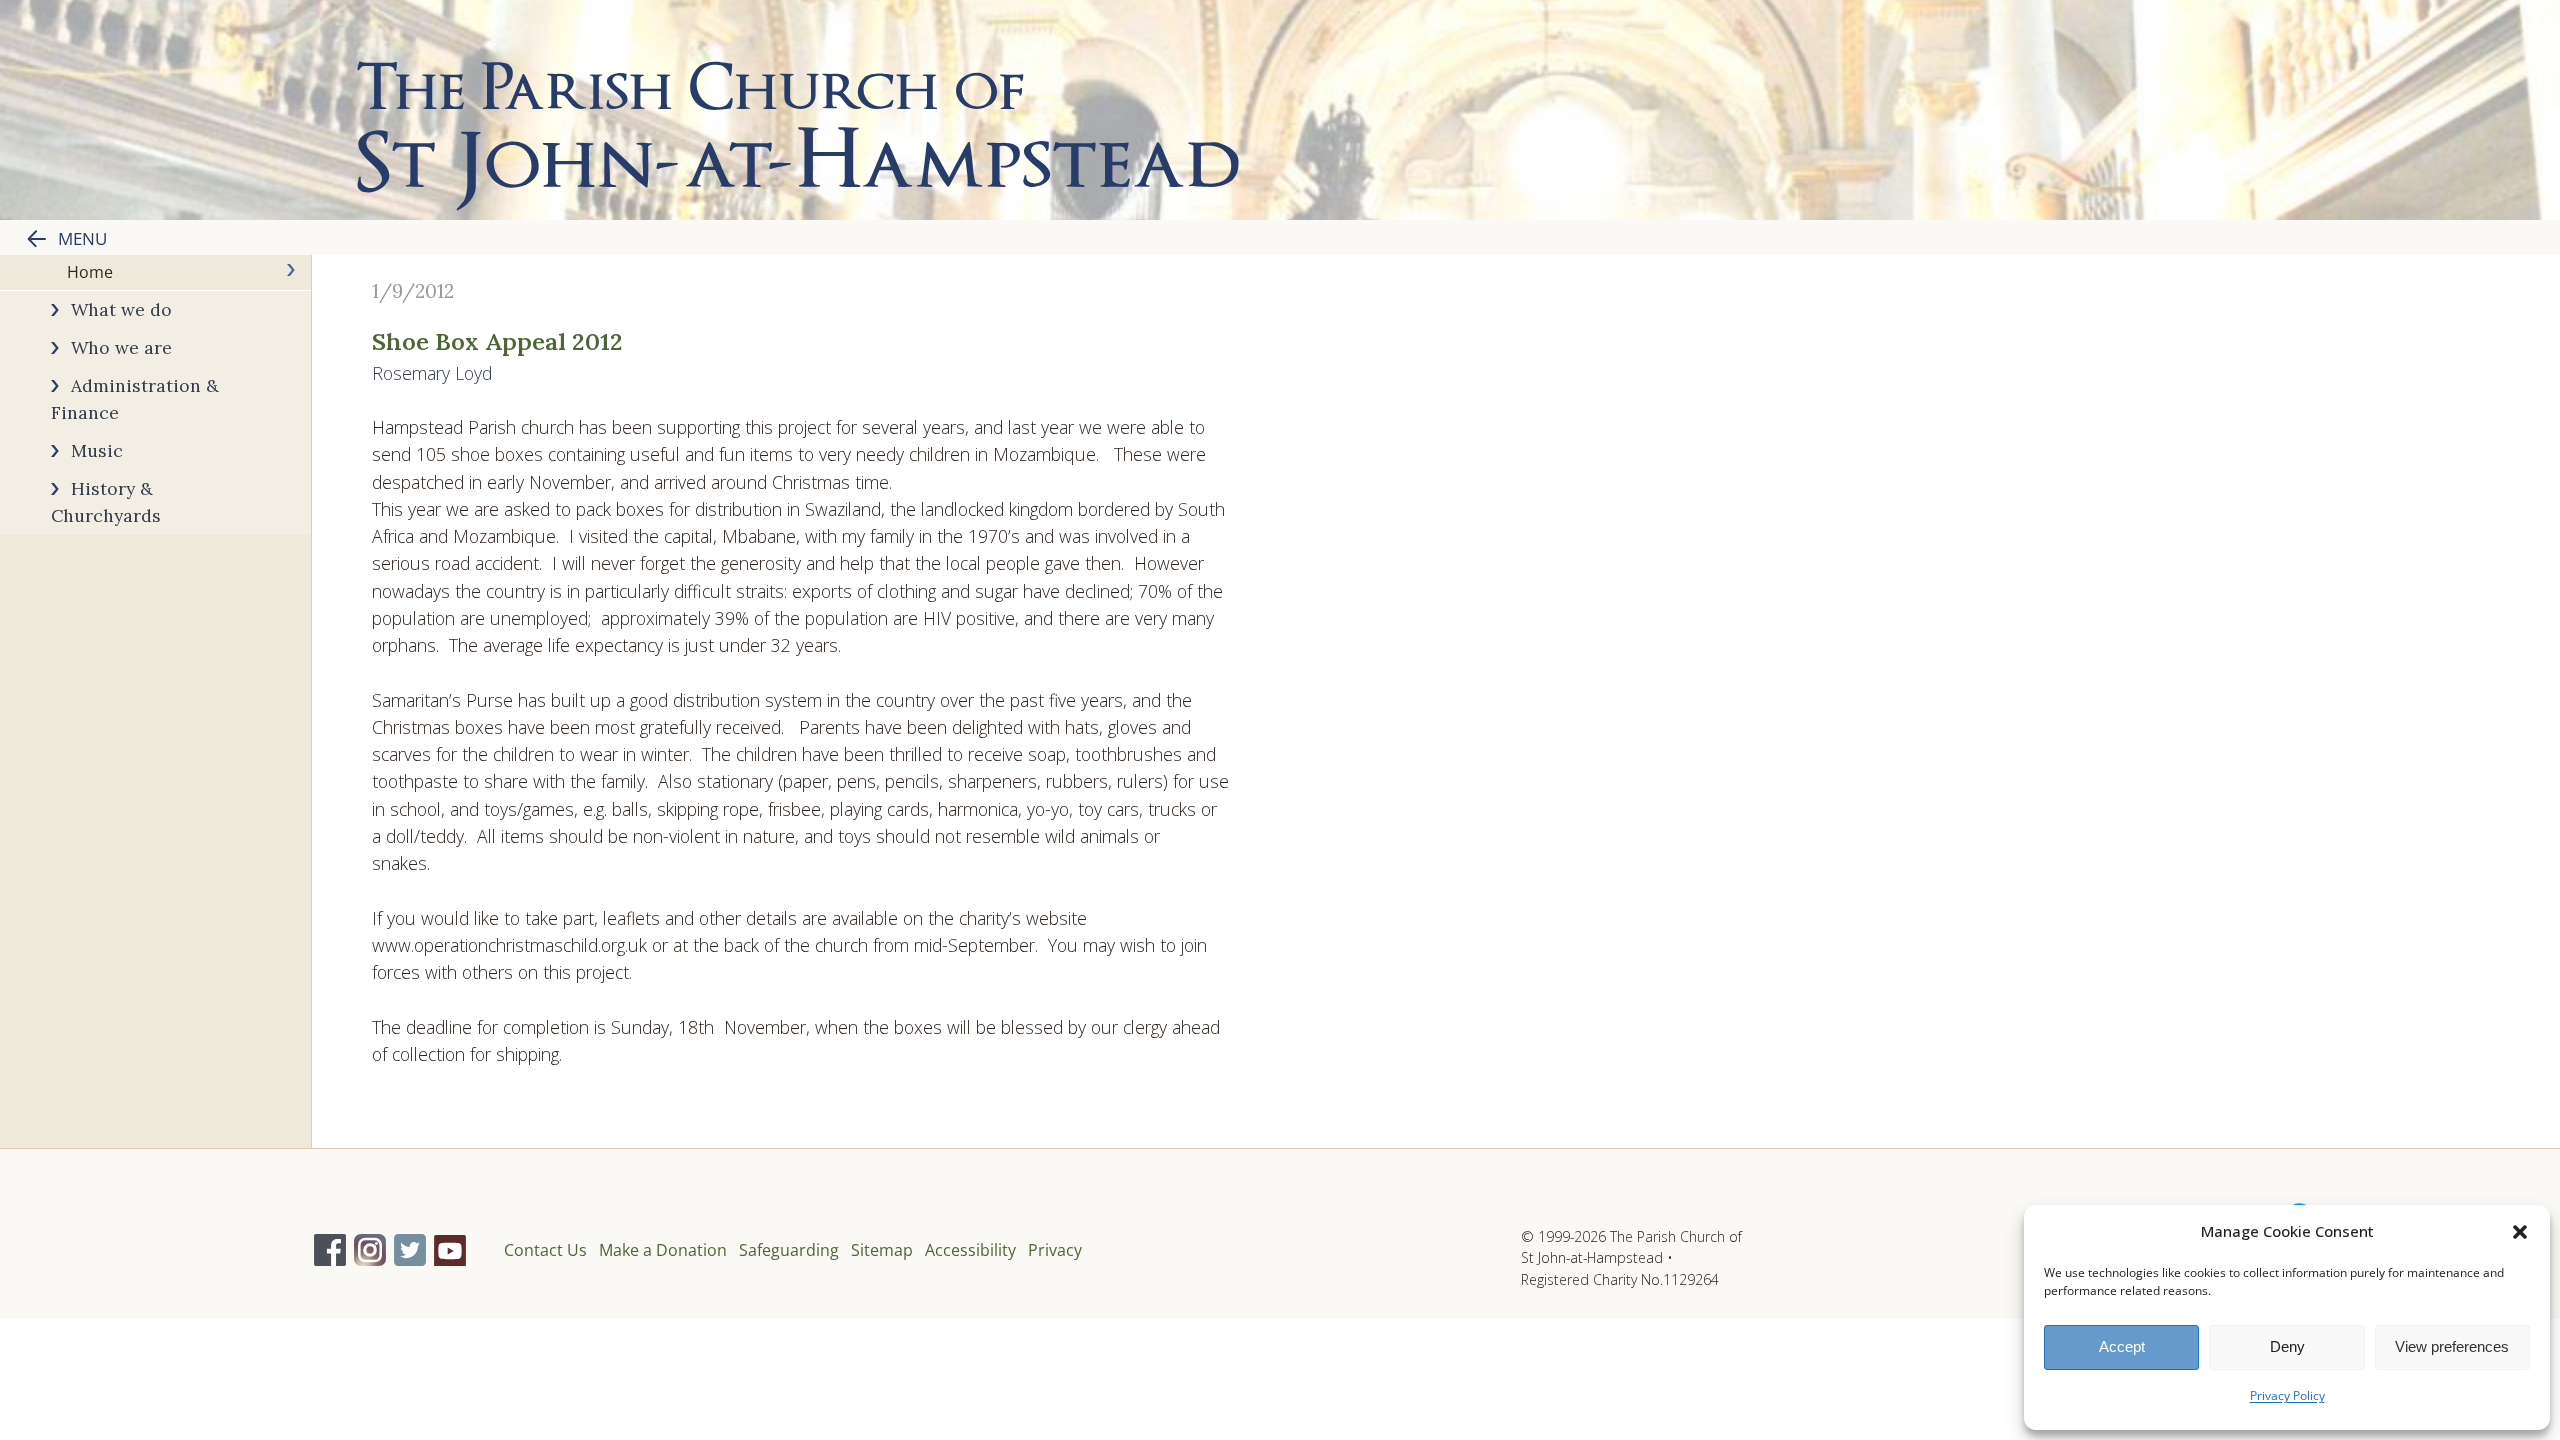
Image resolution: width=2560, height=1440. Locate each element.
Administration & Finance (135, 399)
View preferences (2452, 1346)
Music (97, 450)
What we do (121, 309)
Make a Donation (663, 1250)
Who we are (121, 347)
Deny (2287, 1346)
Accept (2122, 1346)
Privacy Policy (2287, 1395)
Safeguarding (789, 1250)
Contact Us (545, 1250)
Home (90, 272)
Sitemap (882, 1250)
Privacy (1055, 1250)
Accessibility (970, 1250)
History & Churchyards (106, 502)
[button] (2520, 1232)
